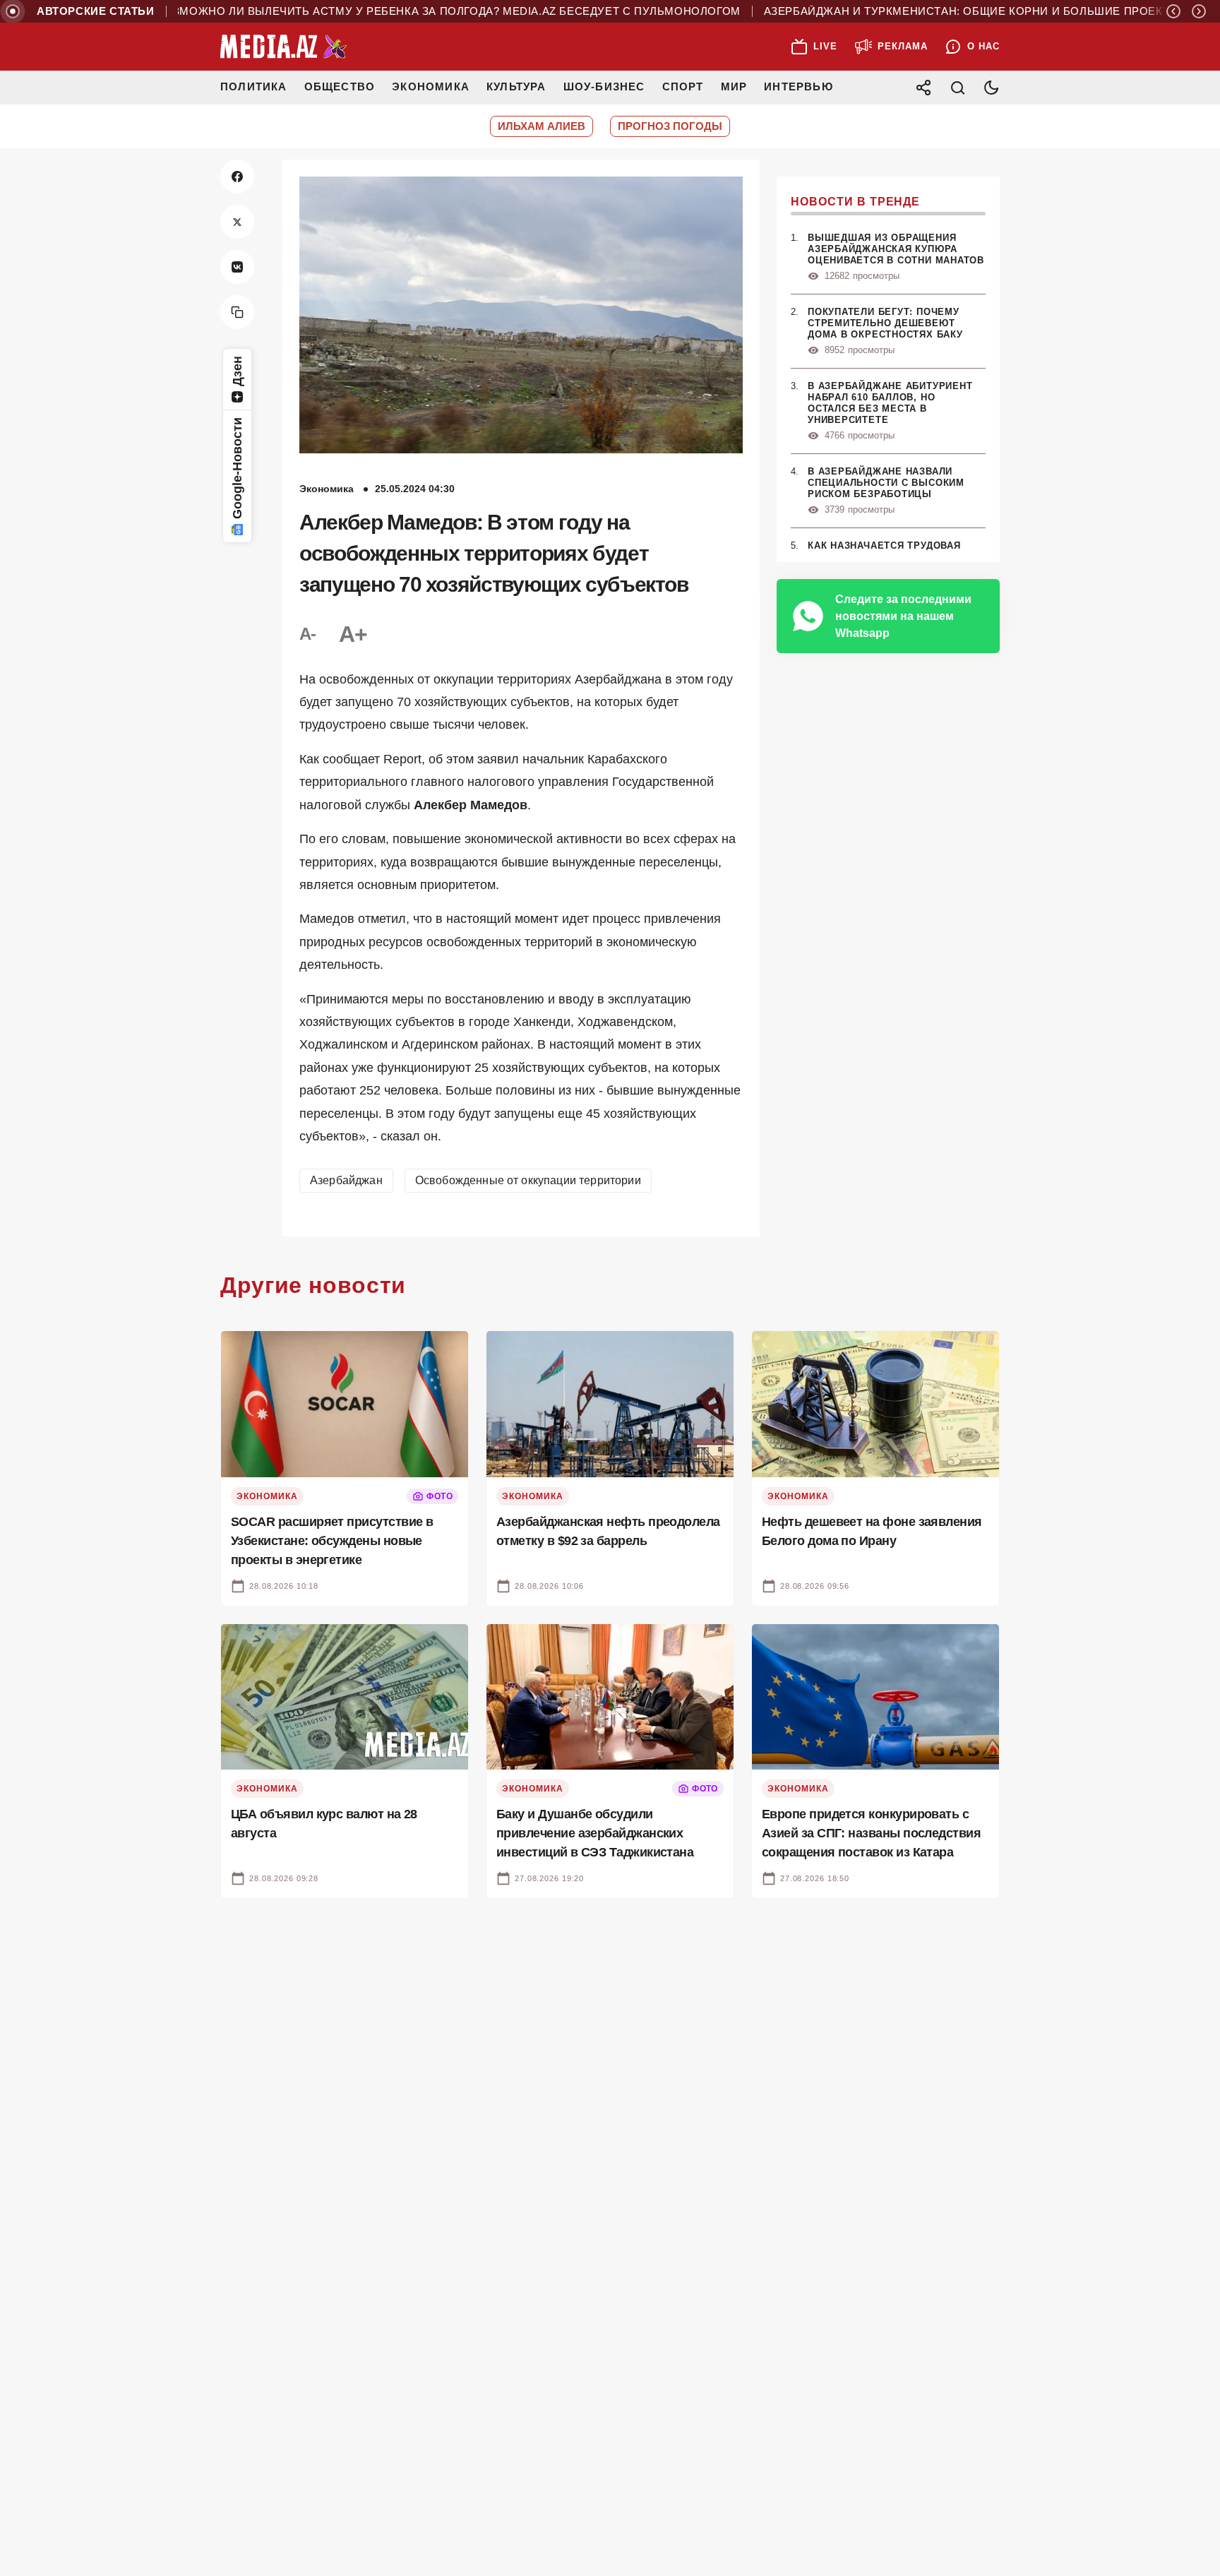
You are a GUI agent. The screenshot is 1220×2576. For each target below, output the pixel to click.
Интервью (799, 87)
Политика (254, 87)
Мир (734, 87)
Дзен (237, 371)
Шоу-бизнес (604, 87)
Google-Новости (237, 468)
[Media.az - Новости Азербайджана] (284, 47)
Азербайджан (346, 1180)
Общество (340, 87)
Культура (516, 87)
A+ (353, 634)
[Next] (1199, 11)
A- (308, 634)
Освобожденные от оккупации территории (528, 1180)
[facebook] (237, 177)
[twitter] (237, 222)
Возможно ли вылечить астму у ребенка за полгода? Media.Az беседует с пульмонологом (396, 11)
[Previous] (1173, 11)
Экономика (431, 87)
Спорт (683, 87)
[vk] (237, 267)
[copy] (237, 312)
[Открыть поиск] (957, 88)
